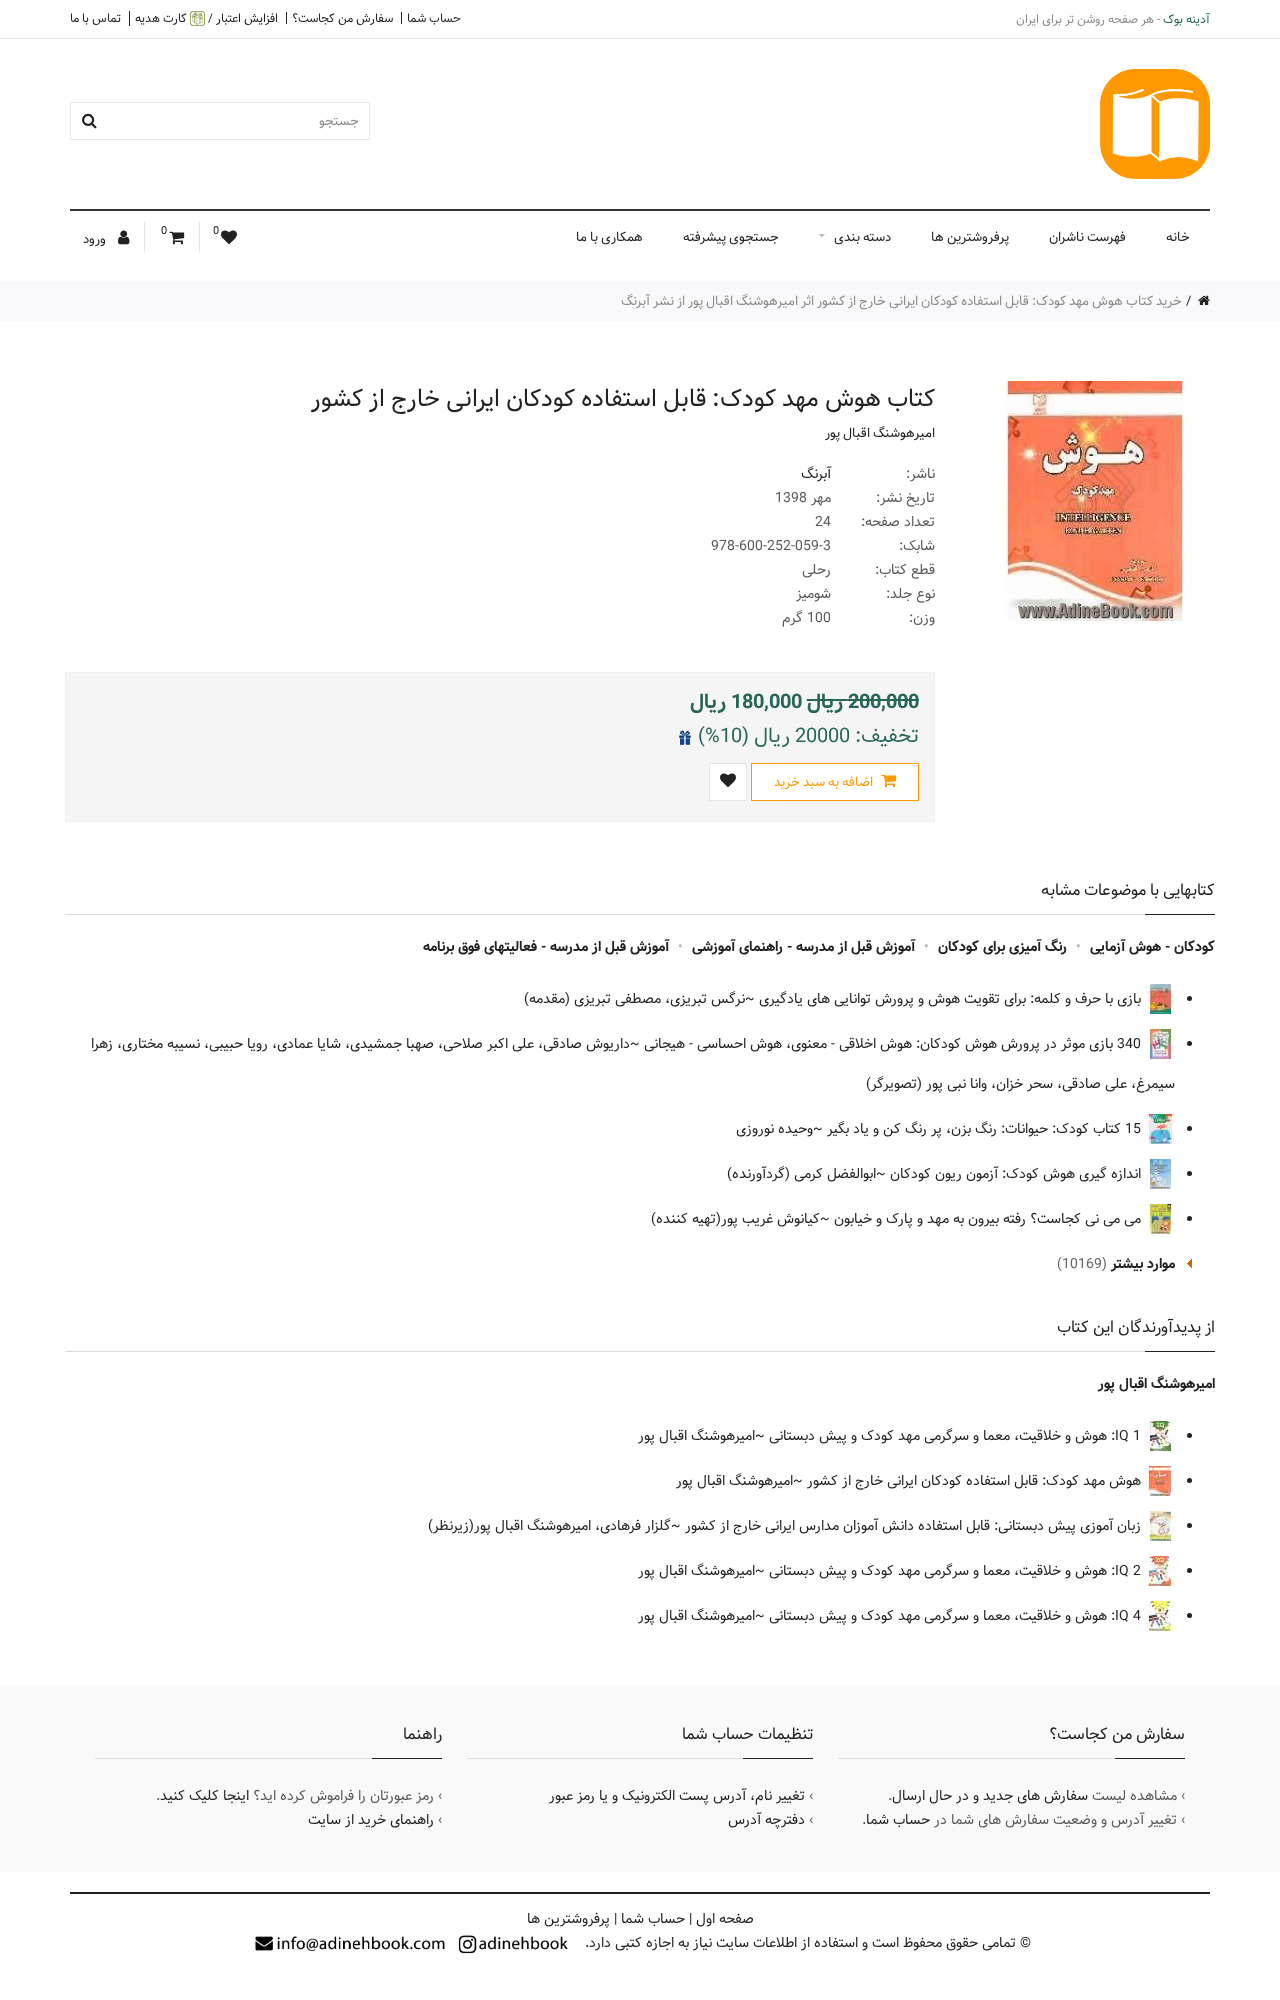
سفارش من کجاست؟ (342, 18)
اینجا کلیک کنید (204, 1796)
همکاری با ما (609, 237)
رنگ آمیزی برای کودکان (1002, 947)
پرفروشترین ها (970, 237)
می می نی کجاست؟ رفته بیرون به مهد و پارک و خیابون (989, 1219)
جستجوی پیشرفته (731, 237)
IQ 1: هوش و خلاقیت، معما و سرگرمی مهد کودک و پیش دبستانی (957, 1436)
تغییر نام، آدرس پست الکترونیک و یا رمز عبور (677, 1796)
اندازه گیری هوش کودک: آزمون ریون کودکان (1017, 1174)
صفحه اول (725, 1919)
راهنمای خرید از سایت (371, 1820)
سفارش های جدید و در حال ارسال (990, 1796)
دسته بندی (862, 237)
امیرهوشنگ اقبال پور (880, 433)
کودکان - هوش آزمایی (1152, 947)
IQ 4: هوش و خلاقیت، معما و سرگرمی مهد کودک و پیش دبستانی (957, 1616)
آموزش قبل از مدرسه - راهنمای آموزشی (803, 947)
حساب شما (434, 18)
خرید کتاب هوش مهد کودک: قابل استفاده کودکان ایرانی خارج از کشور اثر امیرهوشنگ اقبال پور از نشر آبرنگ (901, 301)
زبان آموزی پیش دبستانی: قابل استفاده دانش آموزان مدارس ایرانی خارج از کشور (915, 1526)
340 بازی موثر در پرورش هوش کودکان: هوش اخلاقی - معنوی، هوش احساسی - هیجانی (894, 1044)
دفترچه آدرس (766, 1820)
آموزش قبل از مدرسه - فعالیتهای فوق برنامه (546, 947)
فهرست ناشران (1087, 237)
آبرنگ (816, 474)
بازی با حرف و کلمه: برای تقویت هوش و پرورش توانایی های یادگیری (952, 999)
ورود (96, 239)
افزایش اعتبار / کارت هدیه (206, 18)
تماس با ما (95, 18)
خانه (1178, 237)
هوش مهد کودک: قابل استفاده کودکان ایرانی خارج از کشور (976, 1481)
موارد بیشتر (1143, 1264)
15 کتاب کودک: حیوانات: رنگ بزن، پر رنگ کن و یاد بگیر (986, 1129)
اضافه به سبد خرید (825, 782)
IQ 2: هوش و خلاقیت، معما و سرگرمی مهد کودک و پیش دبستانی (957, 1571)
